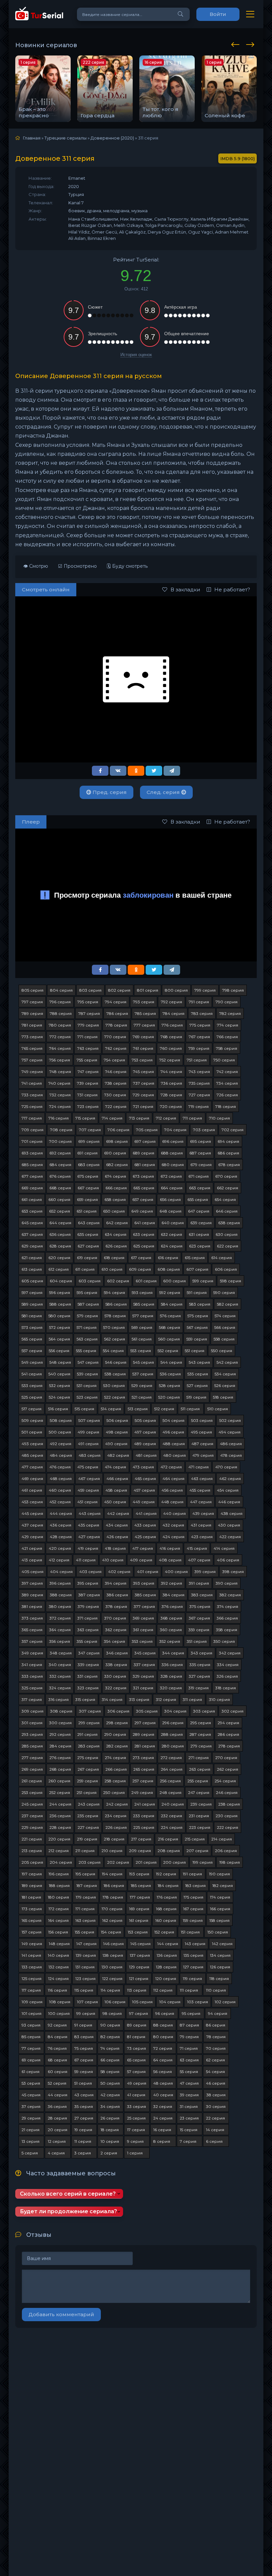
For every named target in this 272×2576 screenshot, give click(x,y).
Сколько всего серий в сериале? (68, 2194)
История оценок (136, 355)
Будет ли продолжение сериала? (68, 2211)
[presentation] (237, 44)
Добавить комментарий (61, 2314)
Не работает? (232, 590)
